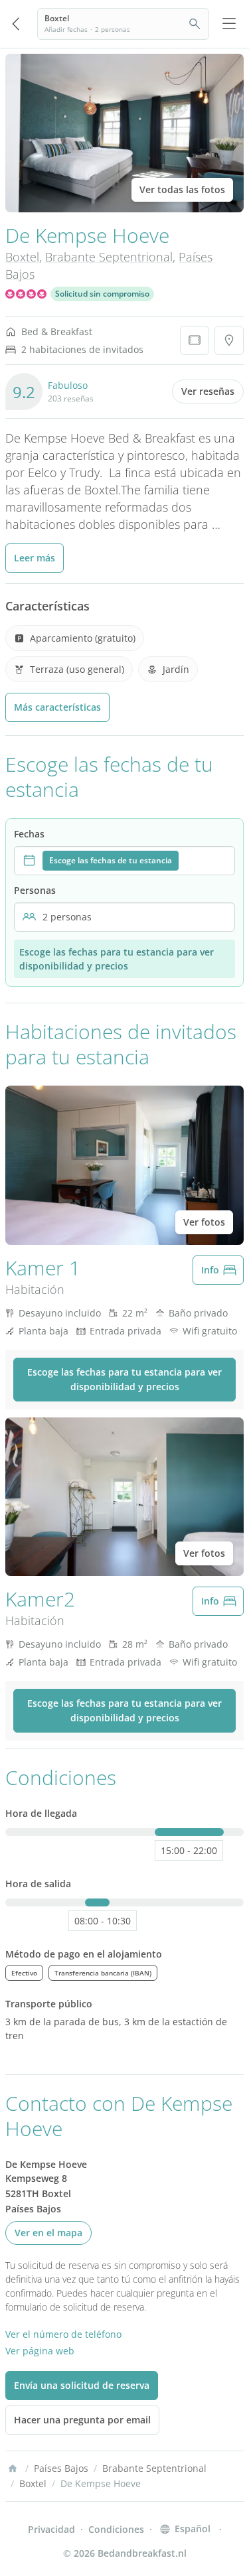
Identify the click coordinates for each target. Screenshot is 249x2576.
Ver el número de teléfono (63, 2334)
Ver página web (40, 2351)
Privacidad (51, 2529)
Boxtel (22, 257)
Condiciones (116, 2529)
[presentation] (124, 861)
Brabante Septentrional (109, 257)
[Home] (13, 2469)
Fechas (29, 834)
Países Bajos (61, 2468)
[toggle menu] (229, 24)
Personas (35, 890)
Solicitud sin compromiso (102, 294)
